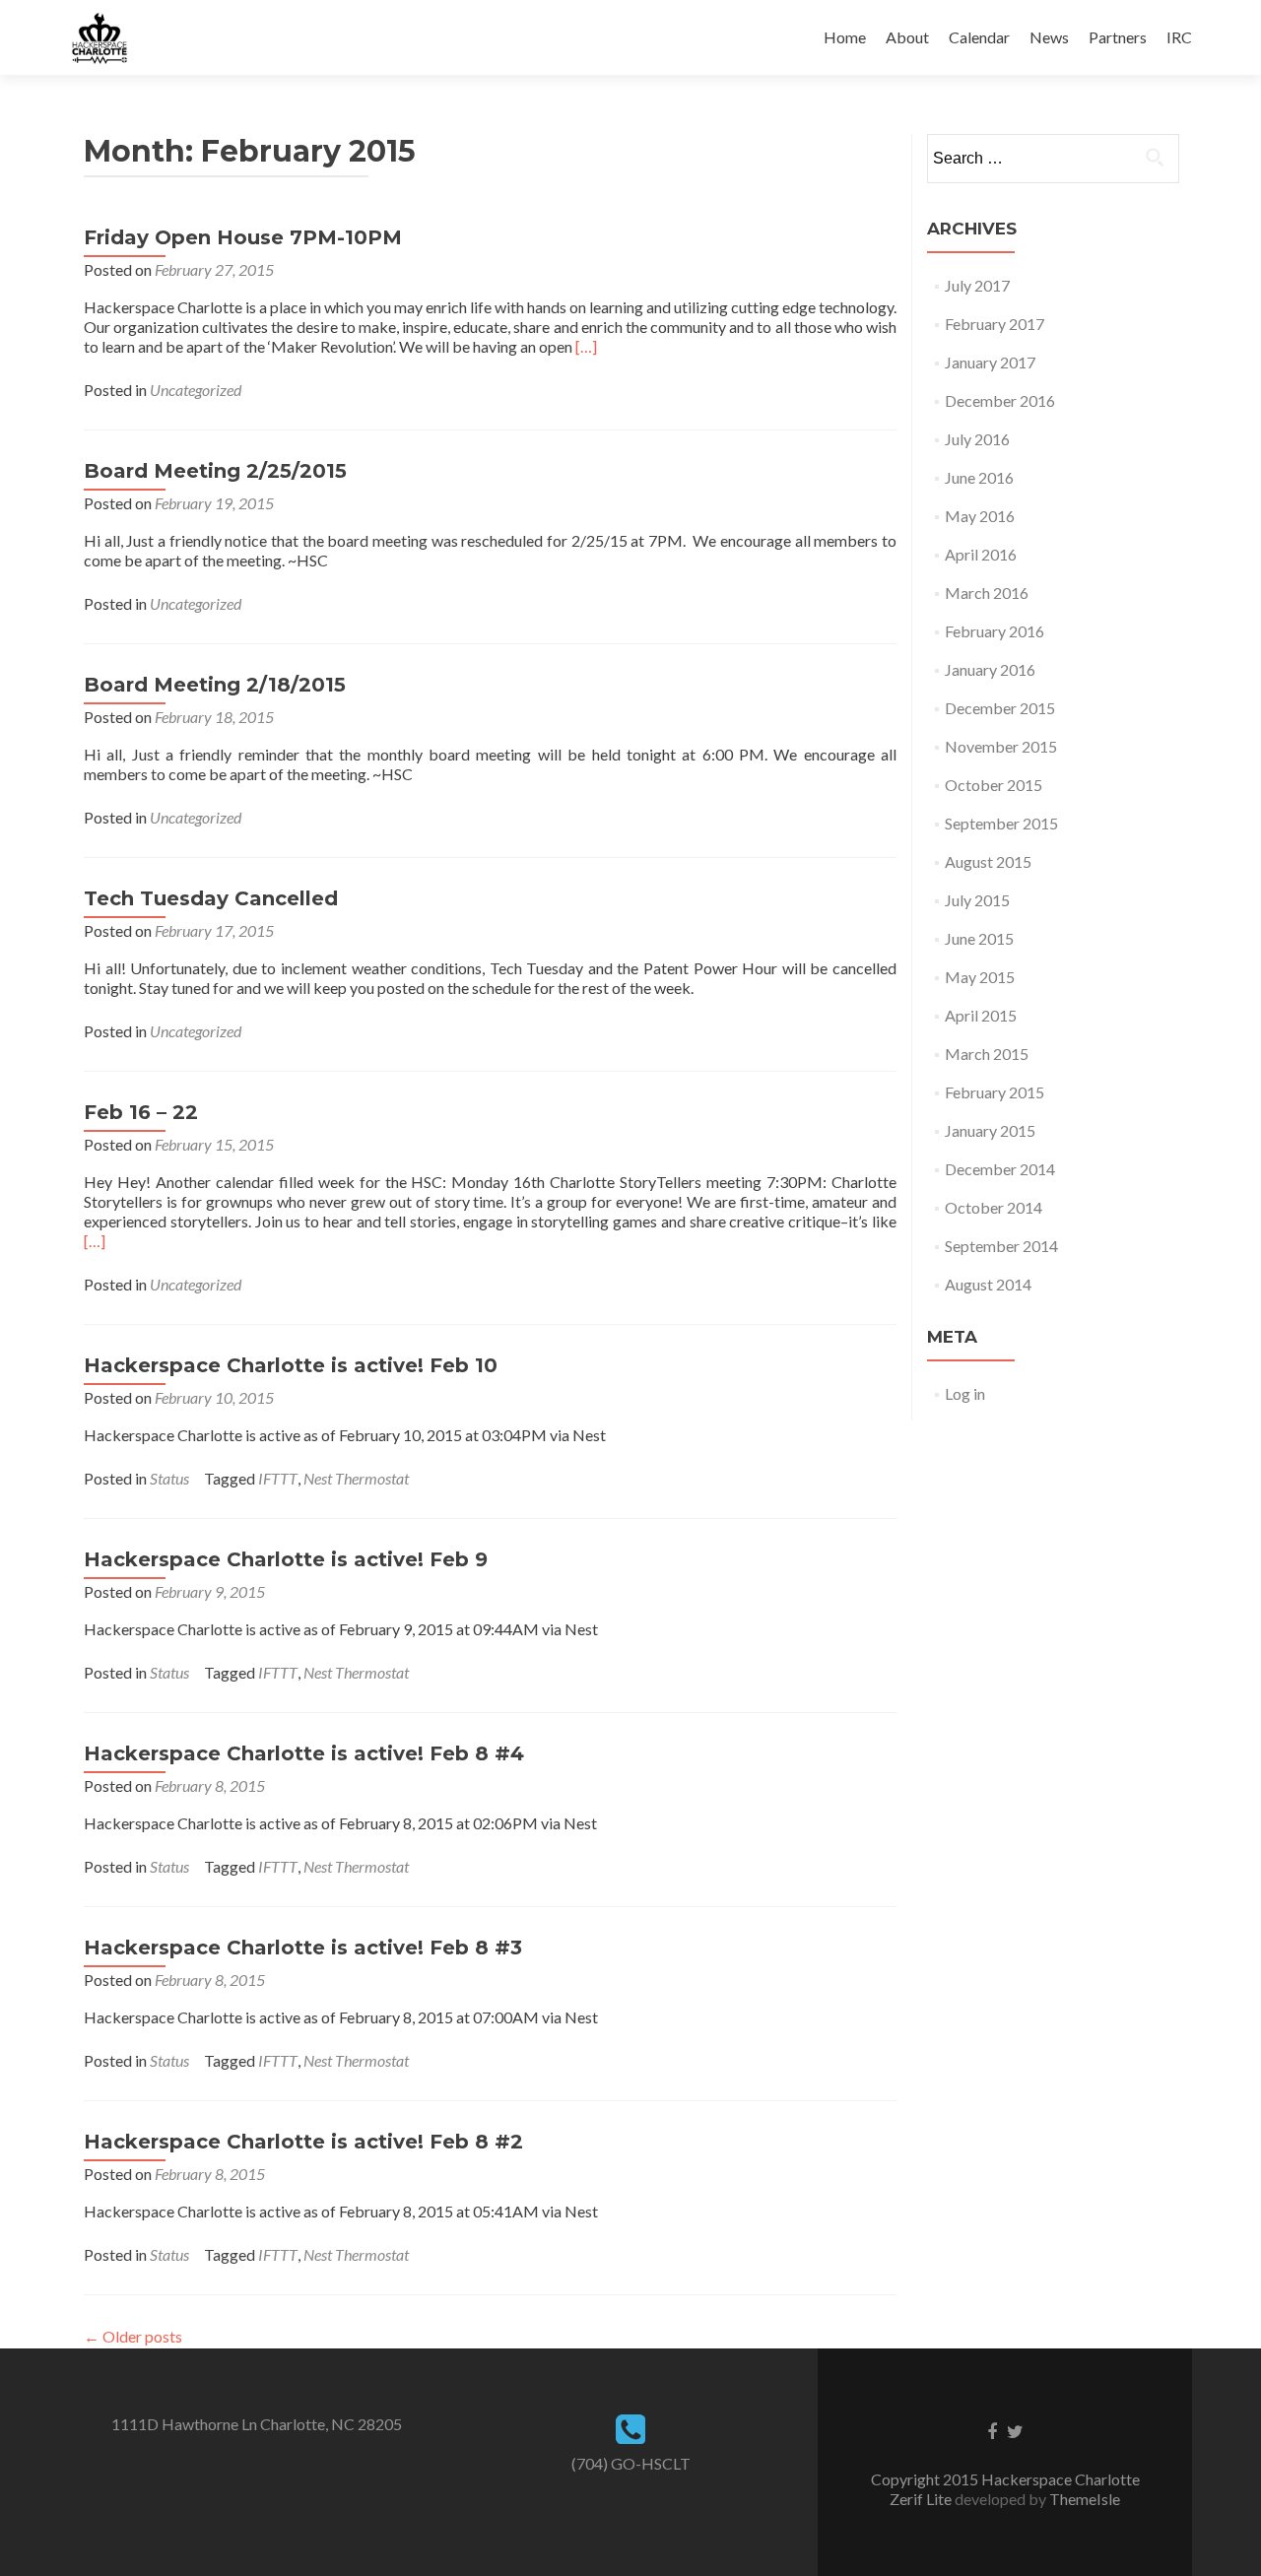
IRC (1179, 37)
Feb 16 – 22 (141, 1112)
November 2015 (1001, 746)
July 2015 (977, 900)
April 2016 (981, 554)
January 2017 (990, 362)
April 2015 (981, 1015)
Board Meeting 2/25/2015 (215, 471)
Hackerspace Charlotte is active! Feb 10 (291, 1365)
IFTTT (278, 1478)
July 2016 (977, 439)
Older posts (133, 2336)
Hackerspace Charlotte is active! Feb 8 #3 (303, 1948)
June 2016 (979, 477)
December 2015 (1000, 708)
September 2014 (1001, 1246)
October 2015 (994, 785)
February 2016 (995, 631)
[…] (586, 346)
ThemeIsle (1085, 2499)
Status (169, 1478)
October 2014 (994, 1207)
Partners (1118, 37)
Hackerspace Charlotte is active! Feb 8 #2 (303, 2142)
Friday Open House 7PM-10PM (243, 237)
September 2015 (1001, 823)
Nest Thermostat (356, 1478)
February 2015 (995, 1092)
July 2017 (977, 285)
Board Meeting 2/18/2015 (215, 685)
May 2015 (980, 977)
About (907, 37)
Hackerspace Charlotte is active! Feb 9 (286, 1559)
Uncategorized (196, 390)
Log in (965, 1393)
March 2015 (987, 1054)
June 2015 (979, 938)
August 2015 (988, 861)
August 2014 (988, 1284)
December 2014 (1000, 1169)
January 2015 (990, 1130)
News (1049, 37)
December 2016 (1000, 400)
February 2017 (995, 324)
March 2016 (987, 593)
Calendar (979, 37)
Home (845, 37)
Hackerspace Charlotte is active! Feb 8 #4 (304, 1753)
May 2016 (980, 516)
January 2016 (990, 669)
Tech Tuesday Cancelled (211, 898)
